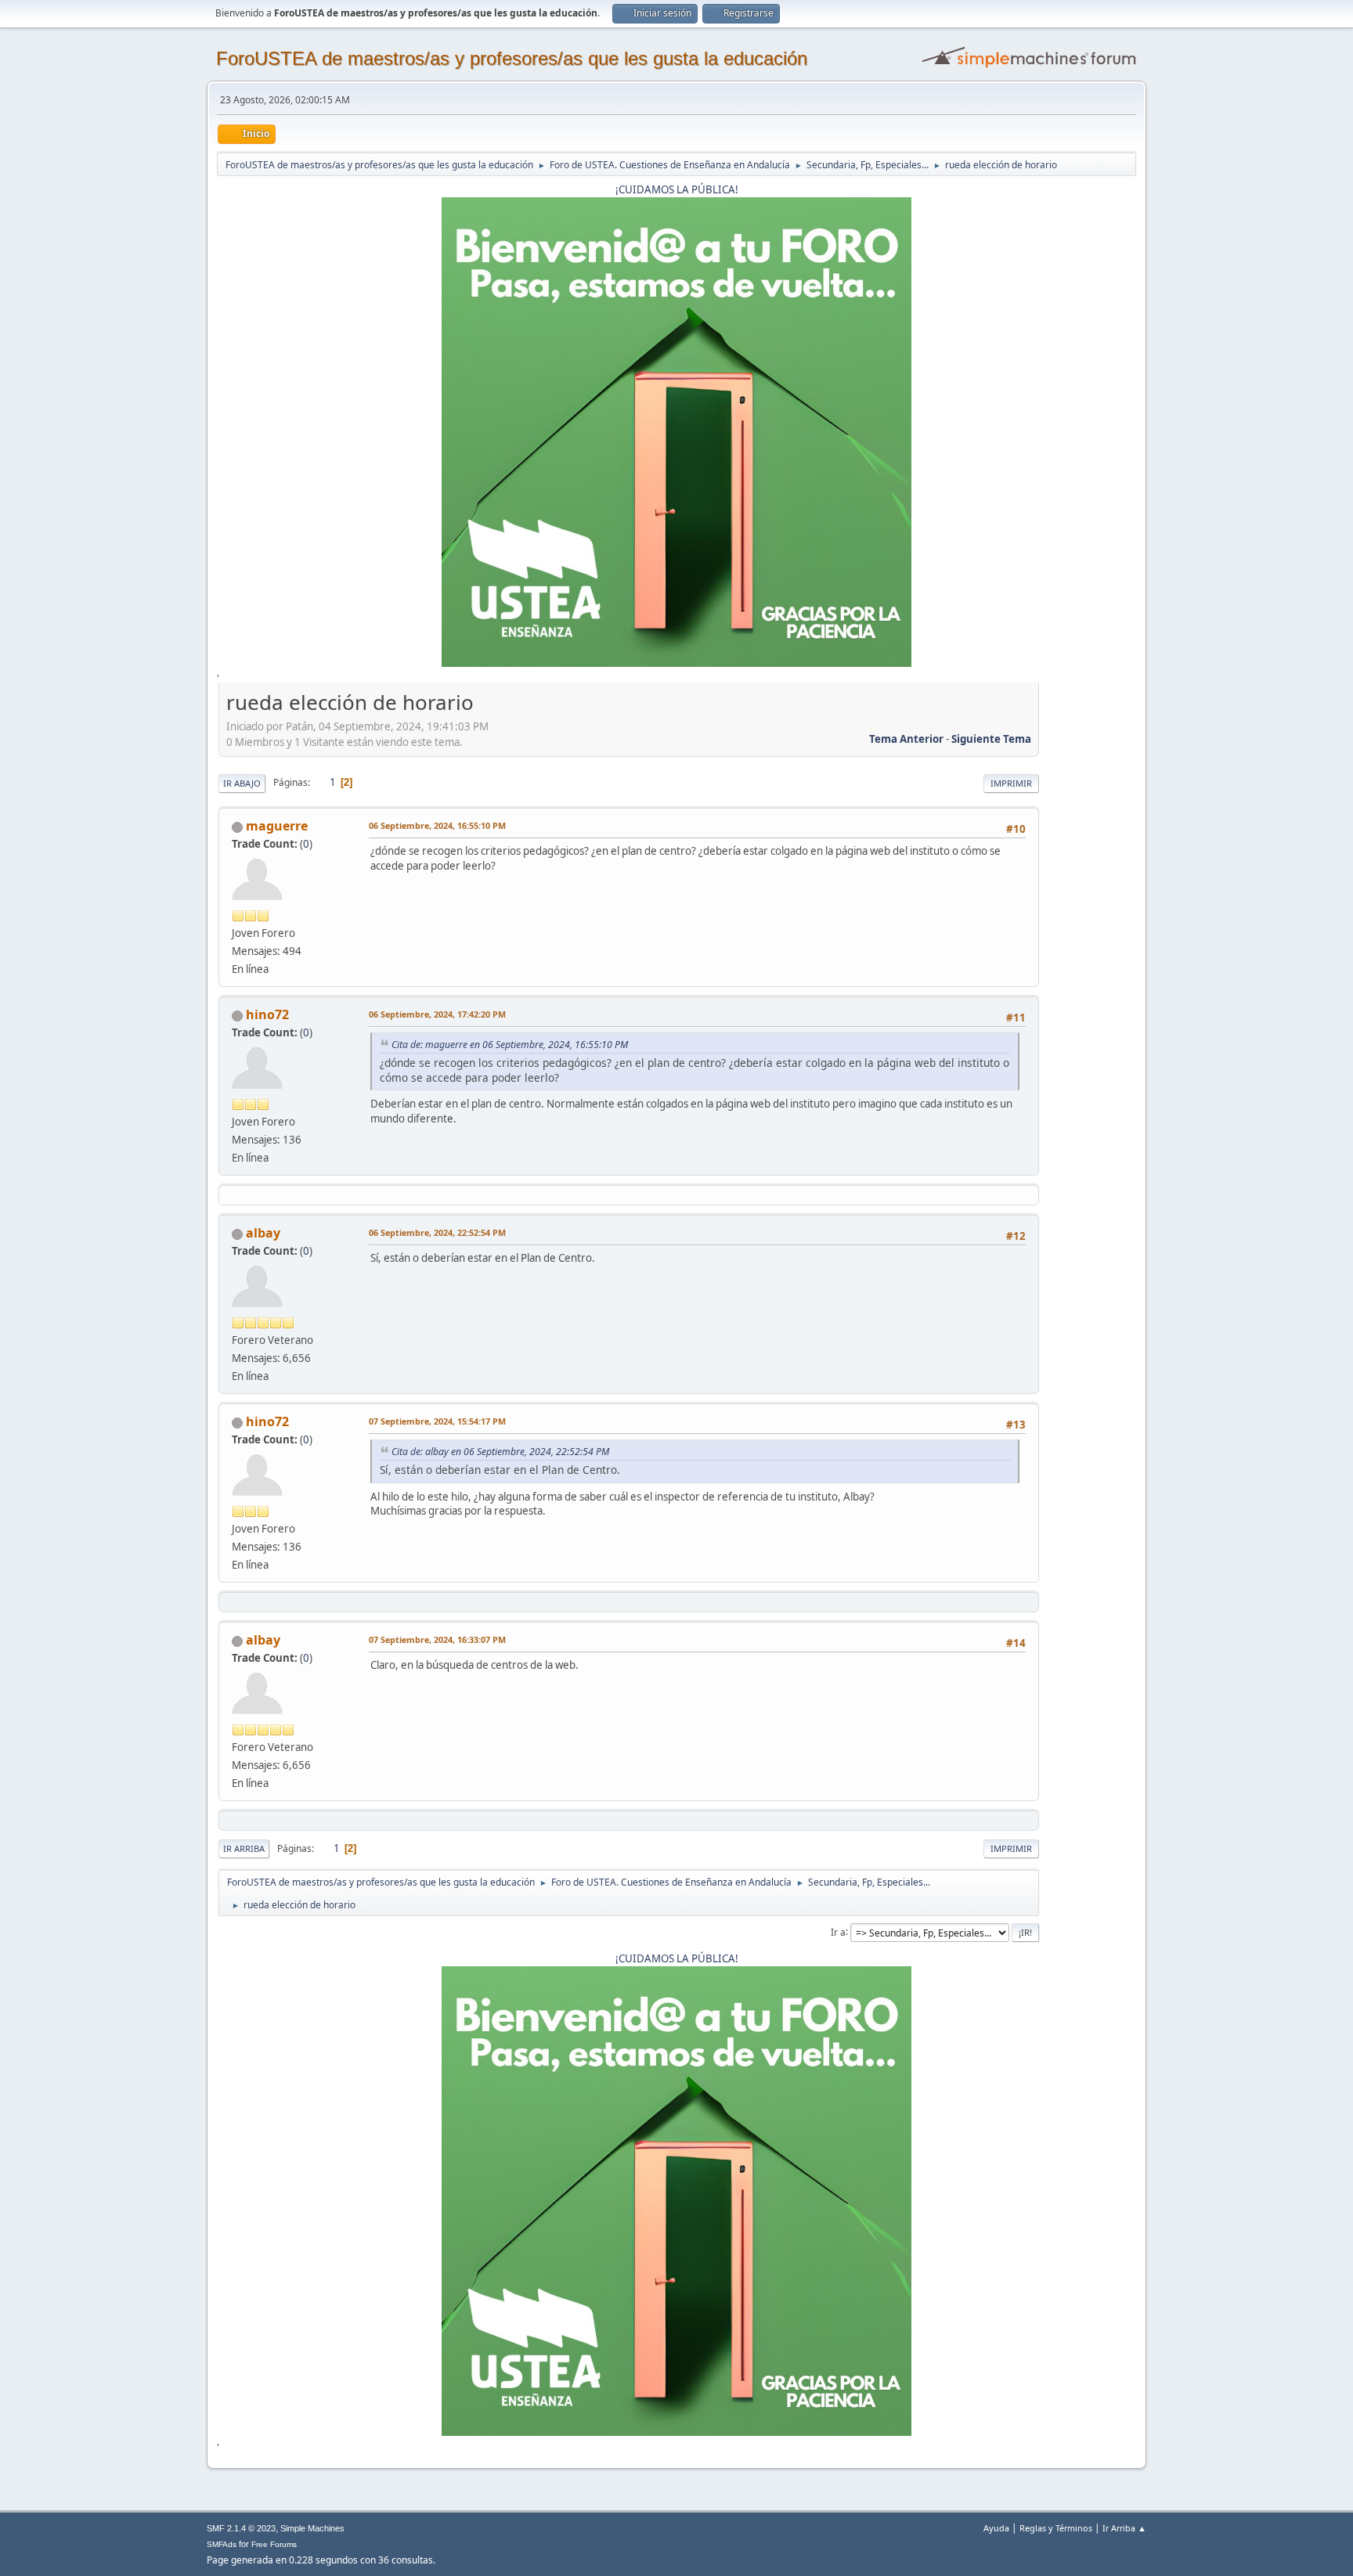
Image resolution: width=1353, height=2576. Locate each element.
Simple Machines (312, 2528)
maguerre (277, 826)
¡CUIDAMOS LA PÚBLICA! (677, 189)
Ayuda (996, 2528)
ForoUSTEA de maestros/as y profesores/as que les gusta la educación (512, 58)
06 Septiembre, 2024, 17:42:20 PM (437, 1014)
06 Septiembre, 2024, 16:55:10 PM (437, 825)
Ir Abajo (242, 783)
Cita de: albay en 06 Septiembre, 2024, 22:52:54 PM (500, 1452)
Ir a (838, 1931)
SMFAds (222, 2544)
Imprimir (1011, 783)
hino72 (267, 1014)
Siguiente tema (991, 739)
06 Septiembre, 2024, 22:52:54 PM (437, 1232)
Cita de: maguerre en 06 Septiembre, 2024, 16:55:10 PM (510, 1045)
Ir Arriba (244, 1848)
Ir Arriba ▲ (1124, 2528)
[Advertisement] (1088, 923)
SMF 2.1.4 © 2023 (241, 2528)
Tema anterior (906, 739)
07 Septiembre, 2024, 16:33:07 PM (437, 1639)
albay (263, 1233)
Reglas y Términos (1056, 2528)
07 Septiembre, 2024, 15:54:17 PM (437, 1421)
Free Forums (274, 2544)
